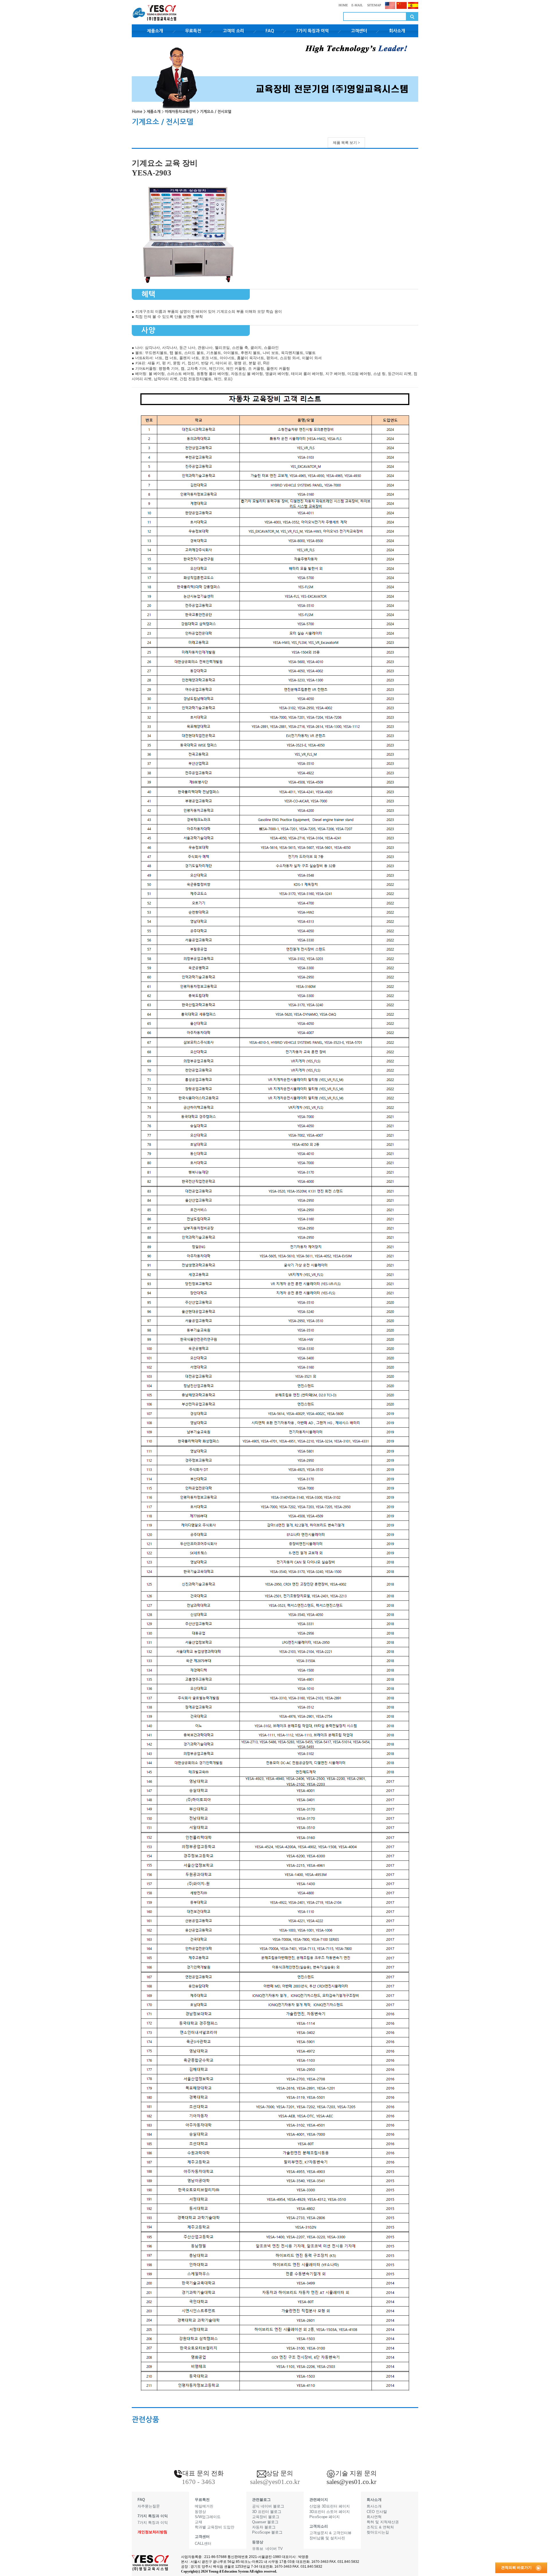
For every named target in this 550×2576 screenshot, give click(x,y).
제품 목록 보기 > (346, 143)
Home (137, 112)
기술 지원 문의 (356, 2473)
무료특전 (193, 31)
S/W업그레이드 (208, 2517)
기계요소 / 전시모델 (216, 112)
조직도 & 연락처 (380, 2527)
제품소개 (155, 31)
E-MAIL (357, 5)
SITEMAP (374, 5)
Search (412, 16)
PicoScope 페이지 (325, 2517)
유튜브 (258, 2549)
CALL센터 (203, 2543)
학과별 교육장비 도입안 (215, 2527)
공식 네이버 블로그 (268, 2506)
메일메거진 (204, 2506)
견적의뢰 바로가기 (516, 2568)
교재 (199, 2522)
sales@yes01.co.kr (351, 2482)
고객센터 (359, 31)
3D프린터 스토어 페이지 (330, 2512)
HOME (343, 5)
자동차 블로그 (264, 2527)
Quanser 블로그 (265, 2522)
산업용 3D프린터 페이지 (330, 2506)
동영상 (200, 2512)
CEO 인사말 (377, 2512)
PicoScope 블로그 (267, 2532)
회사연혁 (374, 2517)
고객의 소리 (233, 31)
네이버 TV (274, 2549)
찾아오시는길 (378, 2532)
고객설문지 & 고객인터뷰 (330, 2533)
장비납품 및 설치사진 (327, 2538)
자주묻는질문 (149, 2506)
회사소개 (397, 31)
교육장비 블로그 (266, 2517)
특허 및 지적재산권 (383, 2522)
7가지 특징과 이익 (312, 31)
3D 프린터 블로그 (267, 2512)
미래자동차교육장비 (180, 112)
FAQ (270, 31)
